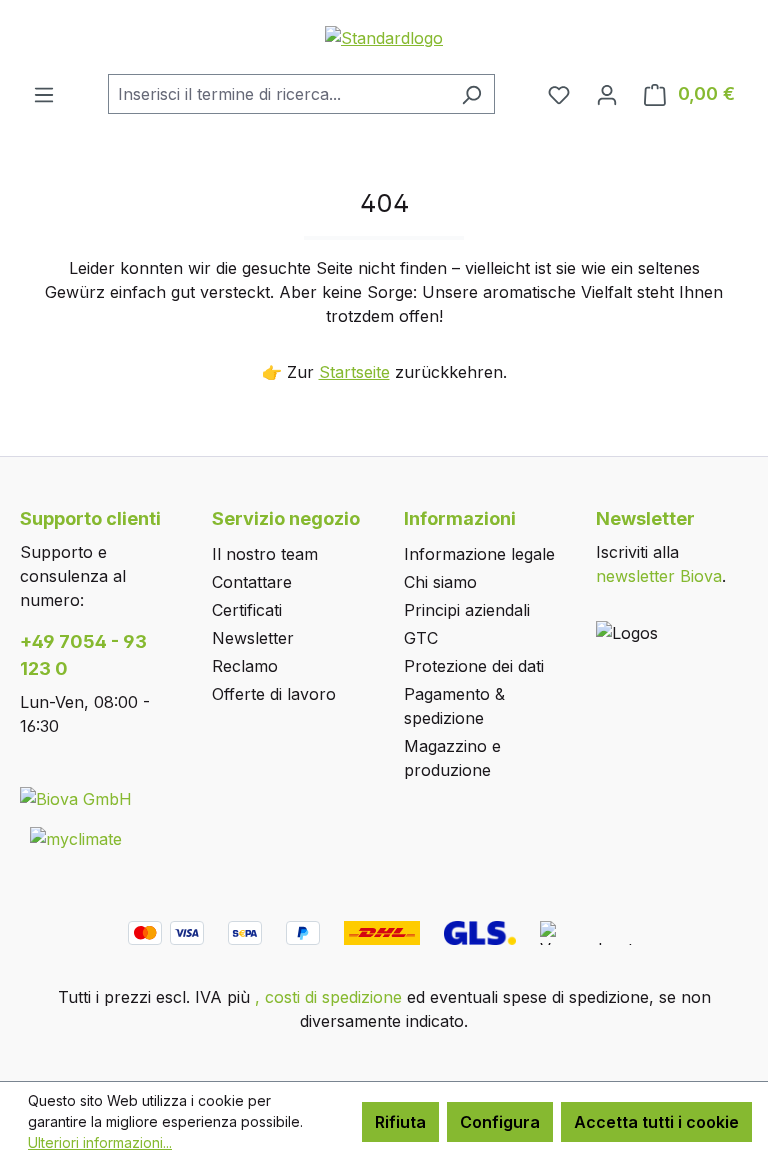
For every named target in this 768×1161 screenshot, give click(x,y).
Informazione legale (479, 554)
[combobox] (278, 94)
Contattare (252, 582)
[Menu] (44, 94)
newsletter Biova (659, 576)
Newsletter (253, 638)
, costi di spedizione (328, 997)
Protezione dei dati (474, 666)
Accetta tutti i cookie (656, 1122)
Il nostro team (265, 554)
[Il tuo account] (607, 94)
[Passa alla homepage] (384, 37)
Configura (500, 1122)
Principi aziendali (467, 610)
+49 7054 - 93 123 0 (83, 655)
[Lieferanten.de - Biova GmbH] (76, 798)
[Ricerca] (471, 94)
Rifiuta (400, 1122)
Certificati (247, 610)
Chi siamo (440, 582)
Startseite (354, 372)
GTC (421, 638)
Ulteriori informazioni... (100, 1142)
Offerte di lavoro (274, 694)
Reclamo (245, 666)
